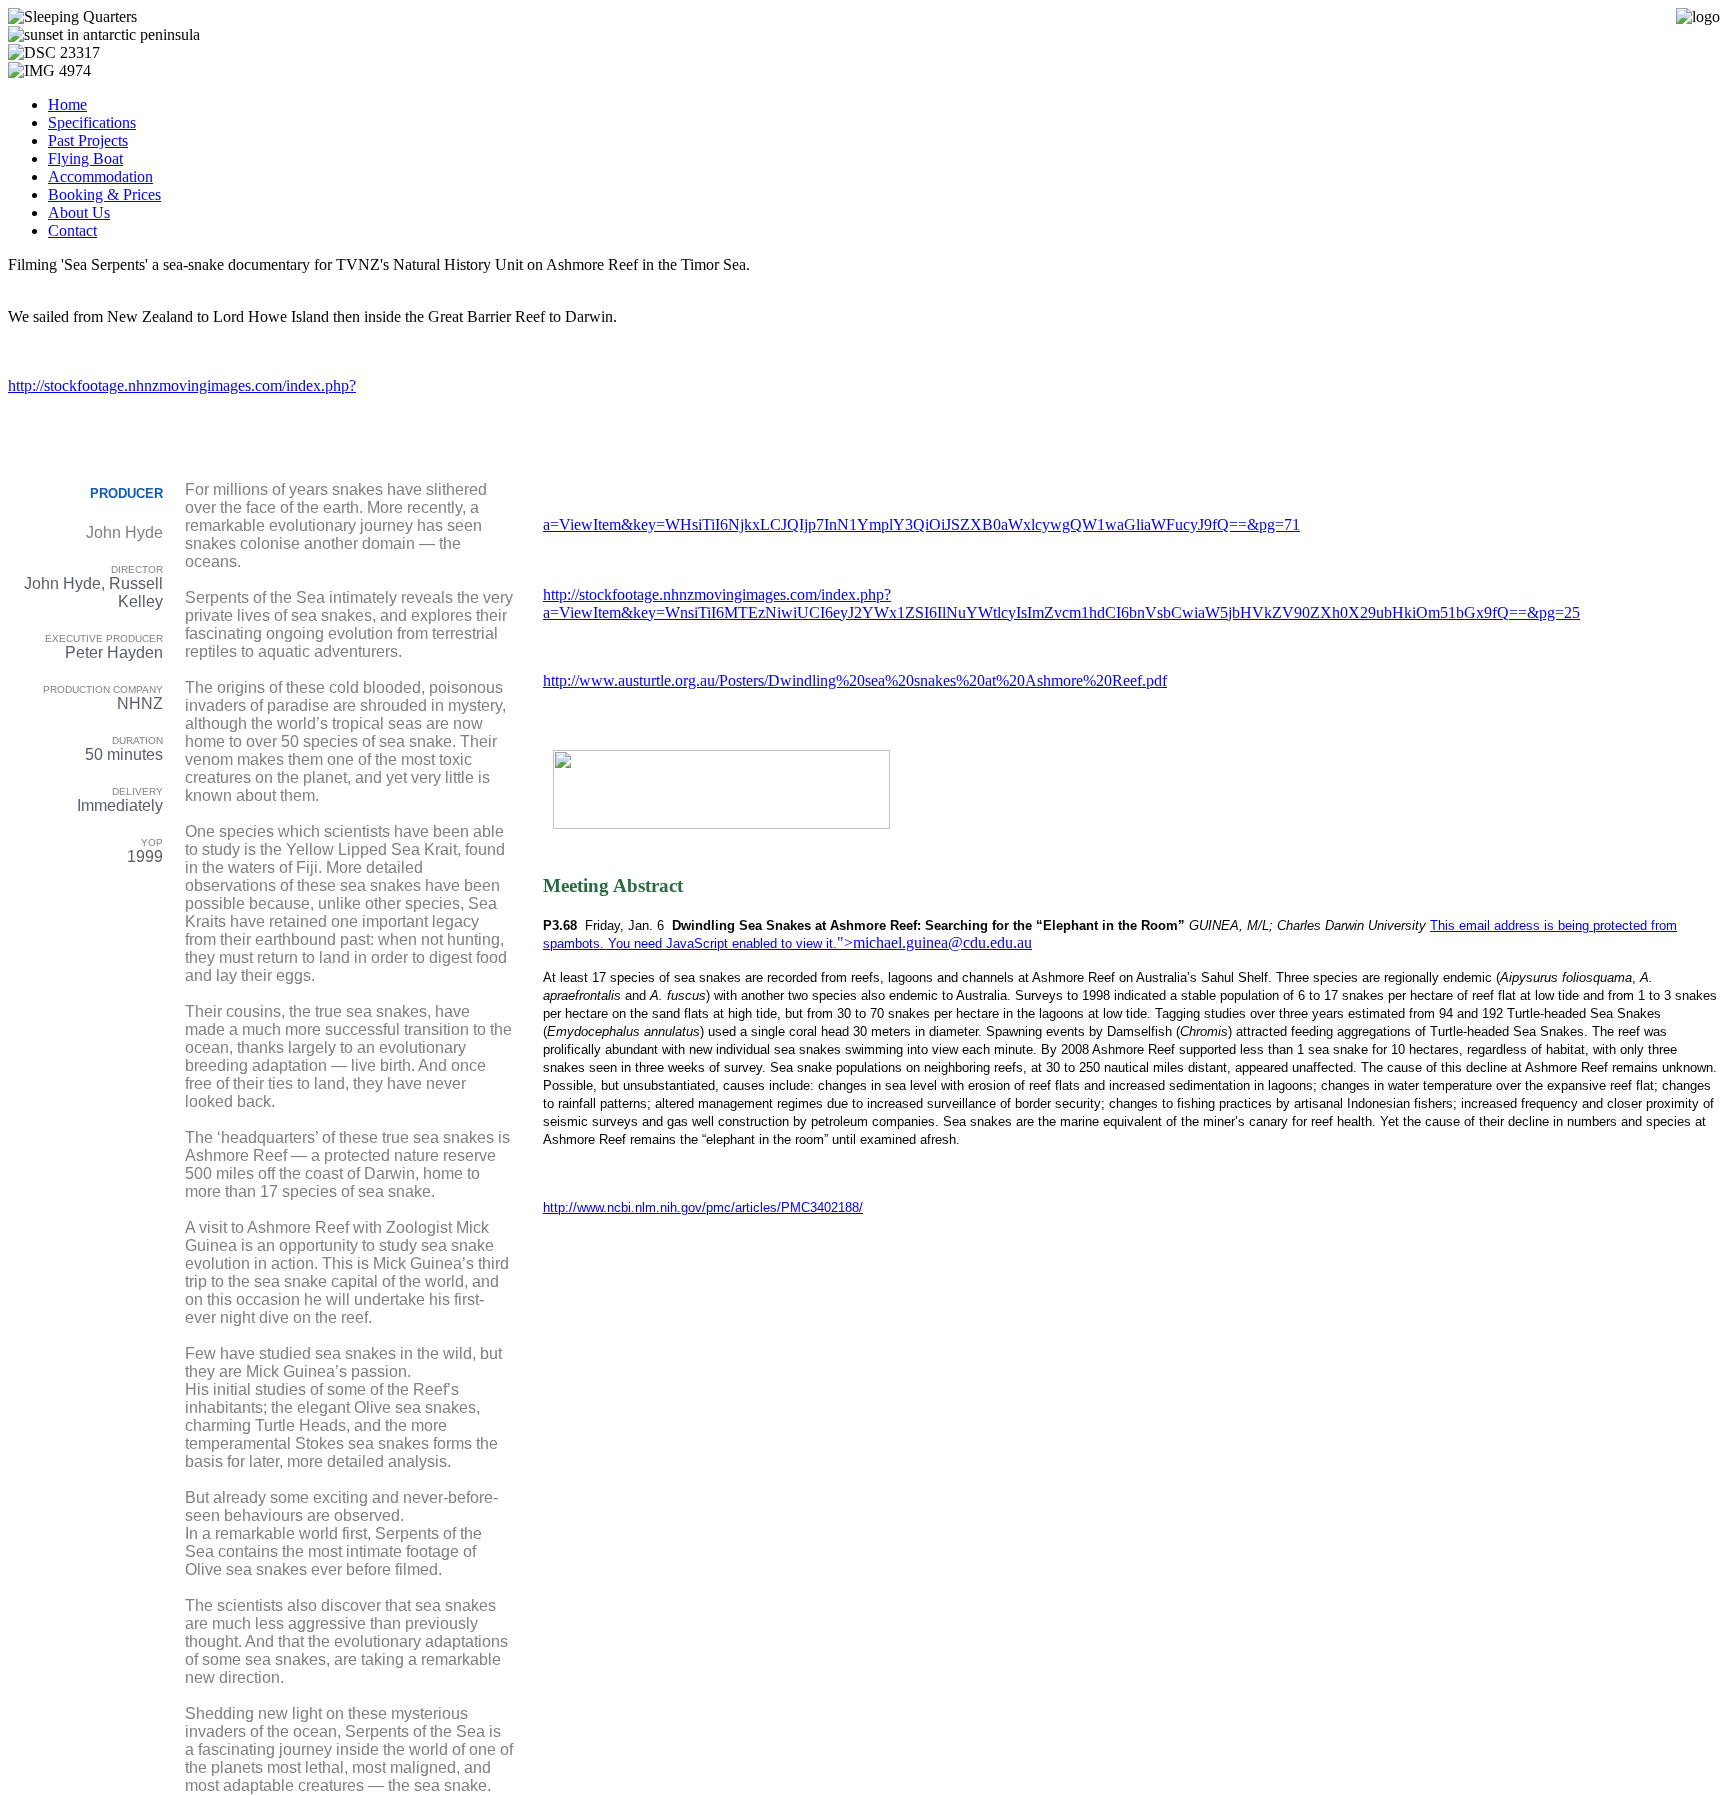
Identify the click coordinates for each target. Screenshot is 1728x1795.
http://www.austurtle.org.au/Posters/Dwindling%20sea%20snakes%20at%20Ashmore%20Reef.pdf (855, 680)
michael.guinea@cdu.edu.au (942, 942)
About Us (79, 212)
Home (67, 104)
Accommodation (100, 176)
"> (845, 942)
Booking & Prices (104, 194)
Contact (72, 230)
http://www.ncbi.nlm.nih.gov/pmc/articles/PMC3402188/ (703, 1207)
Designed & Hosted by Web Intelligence (984, 1240)
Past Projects (88, 140)
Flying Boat (85, 158)
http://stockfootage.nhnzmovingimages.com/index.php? (182, 385)
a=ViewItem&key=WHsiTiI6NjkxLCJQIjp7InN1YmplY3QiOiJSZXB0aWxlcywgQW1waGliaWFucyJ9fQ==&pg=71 (921, 524)
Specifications (92, 122)
